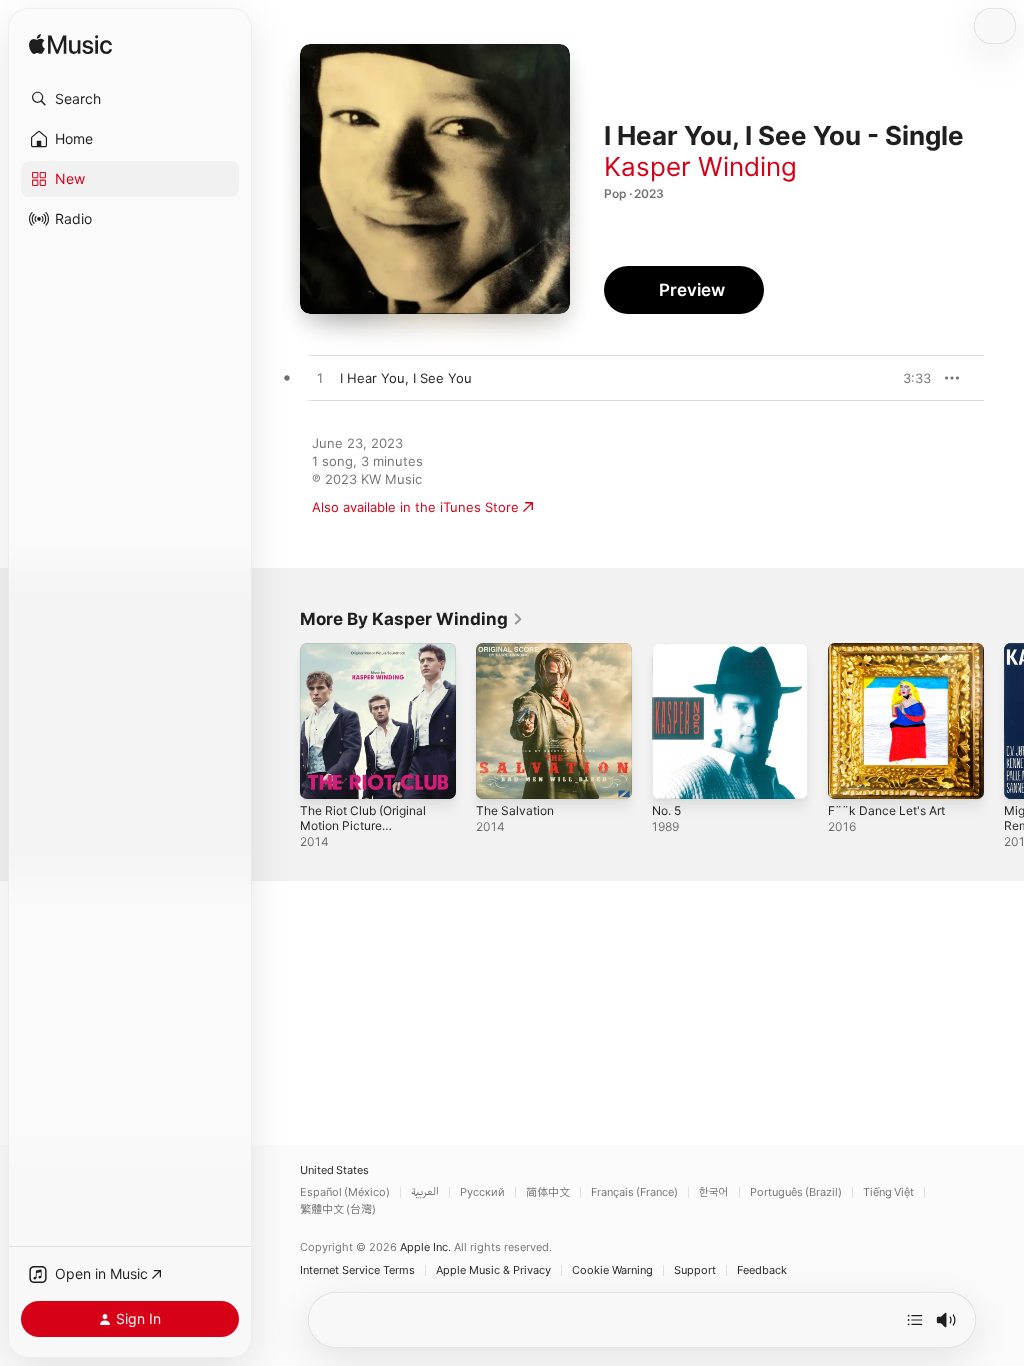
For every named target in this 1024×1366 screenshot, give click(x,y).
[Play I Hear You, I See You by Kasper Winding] (320, 379)
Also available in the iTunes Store (415, 507)
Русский (482, 1192)
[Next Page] (1004, 721)
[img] (70, 45)
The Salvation (515, 810)
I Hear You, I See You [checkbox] (406, 378)
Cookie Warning (612, 1270)
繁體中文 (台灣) (338, 1209)
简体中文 (548, 1192)
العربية (425, 1192)
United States (334, 1170)
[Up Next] (915, 1320)
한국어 (714, 1192)
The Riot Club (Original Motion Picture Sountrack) (363, 825)
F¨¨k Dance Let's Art (886, 810)
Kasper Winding (700, 166)
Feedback (762, 1270)
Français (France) (634, 1192)
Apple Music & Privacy (493, 1270)
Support (695, 1270)
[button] (130, 99)
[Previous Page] (280, 721)
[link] (412, 619)
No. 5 (666, 810)
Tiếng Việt (888, 1192)
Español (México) (345, 1192)
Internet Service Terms (357, 1270)
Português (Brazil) (796, 1192)
